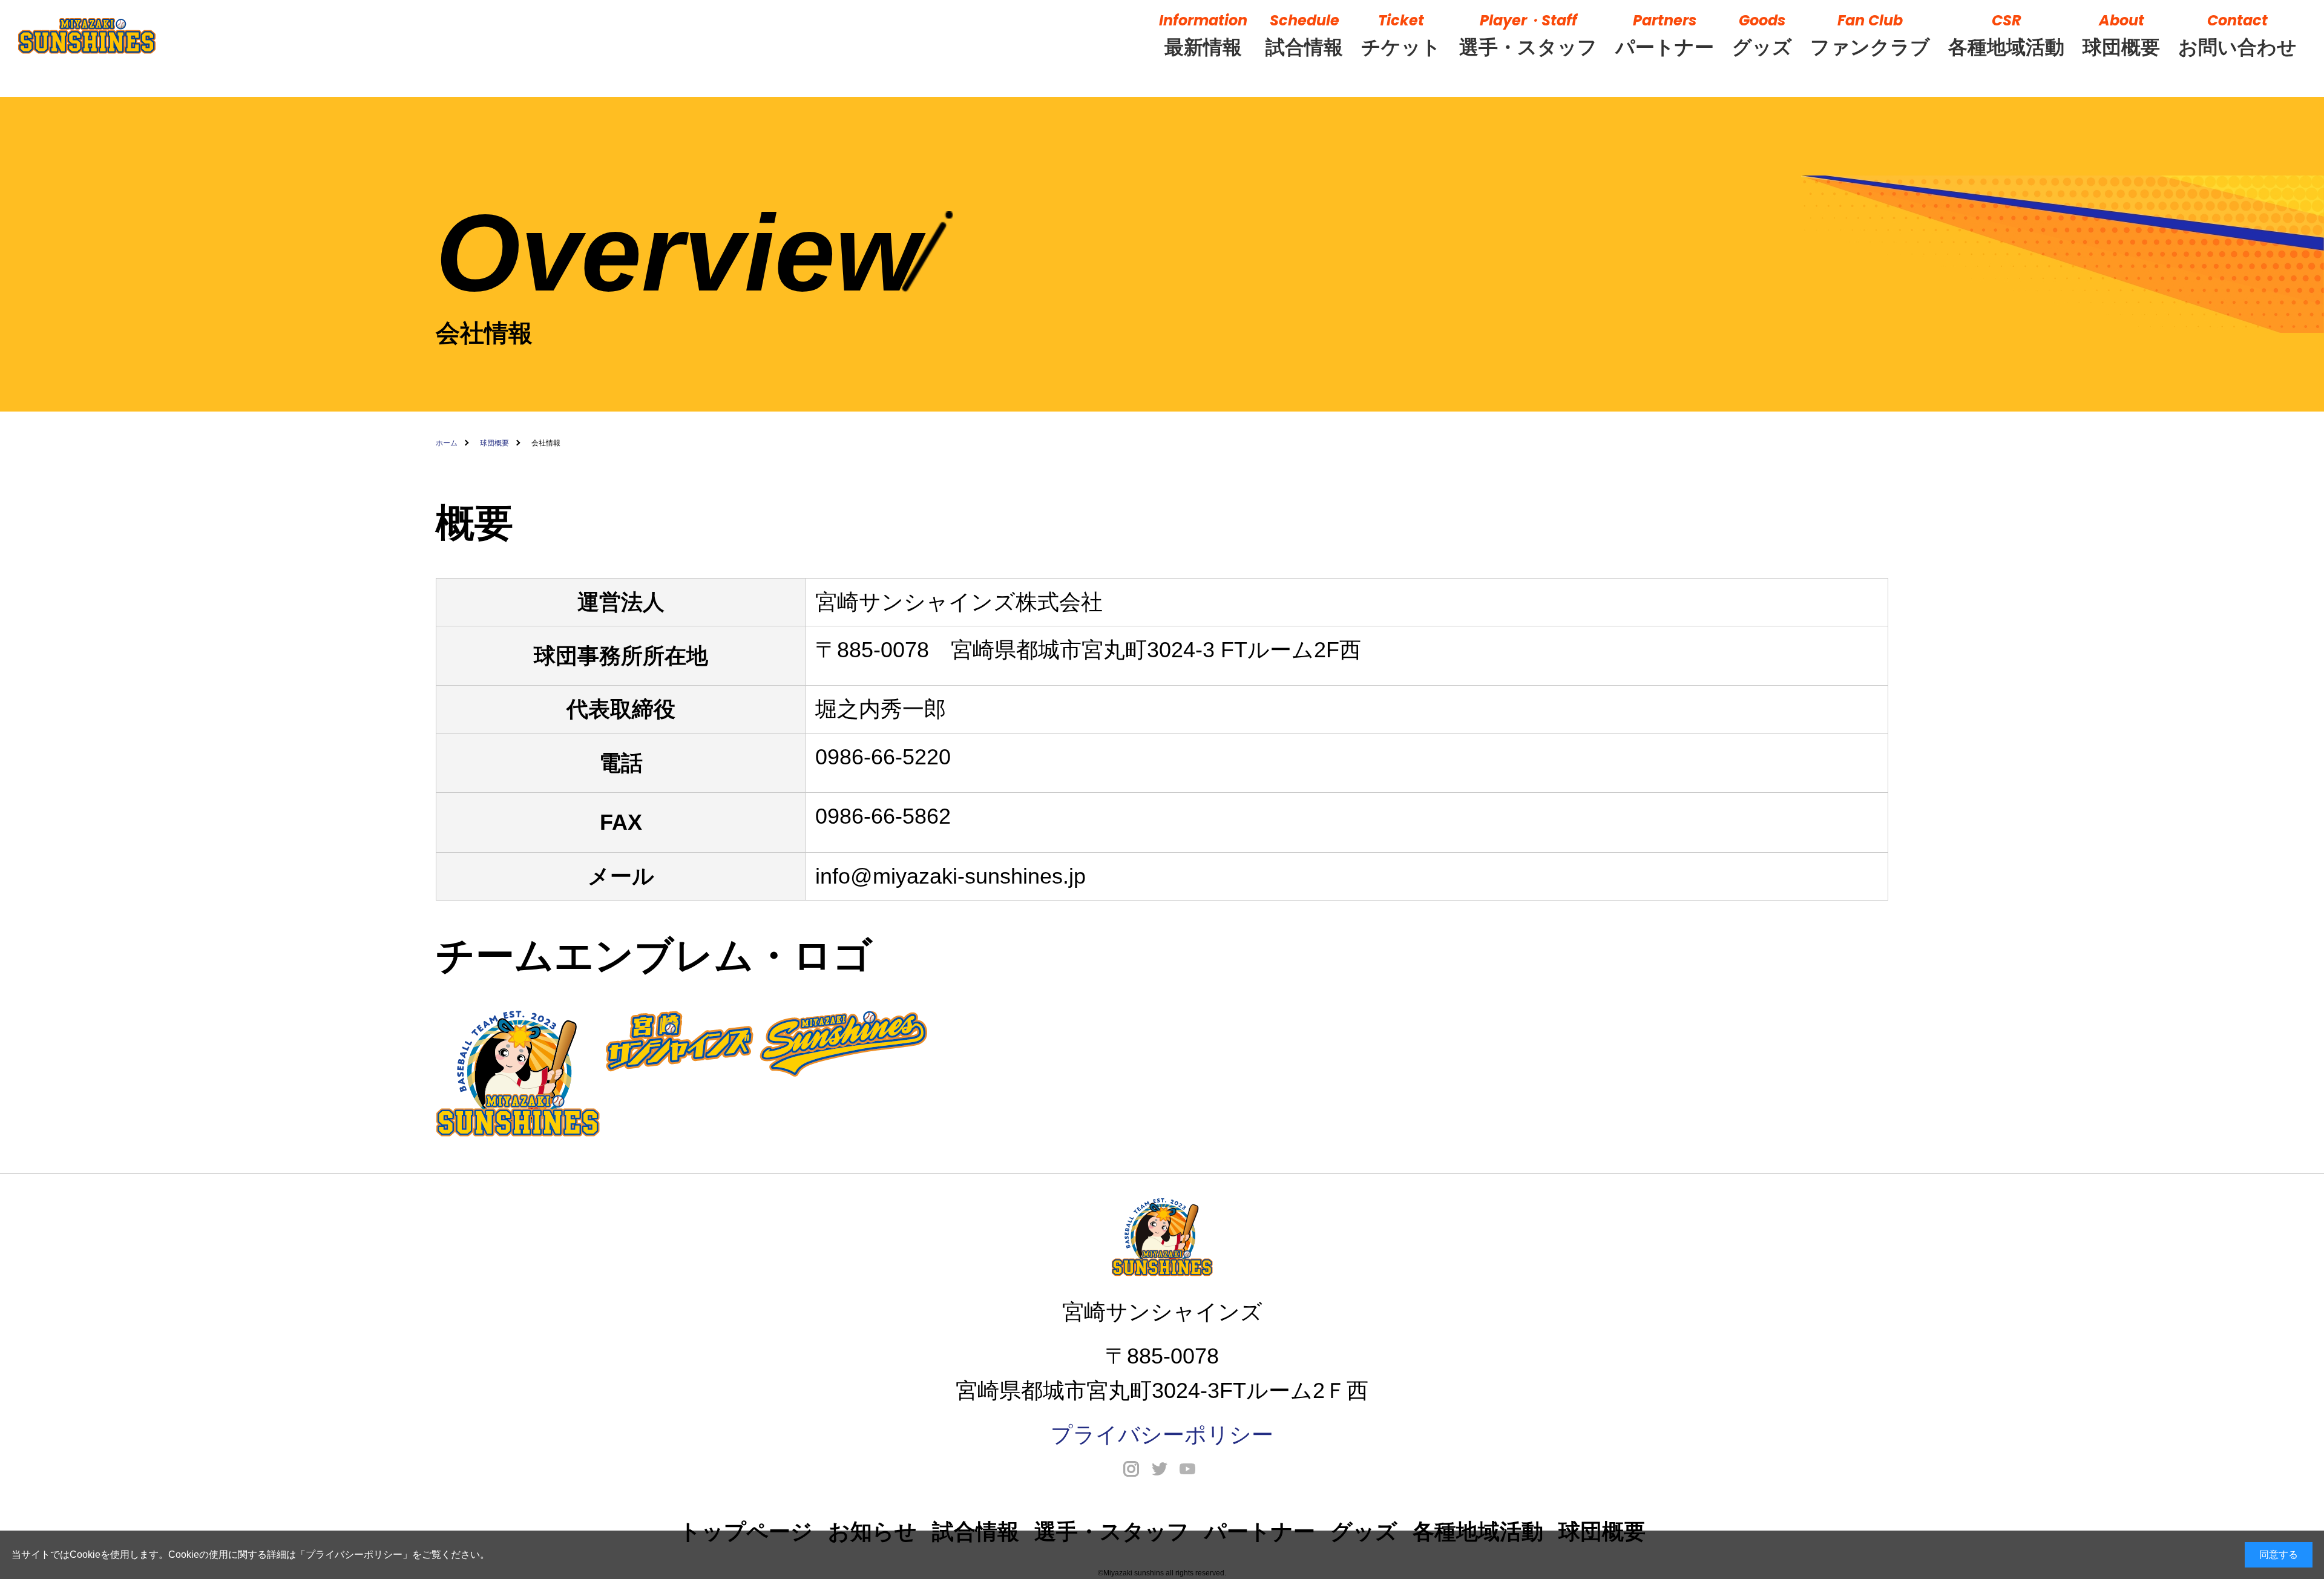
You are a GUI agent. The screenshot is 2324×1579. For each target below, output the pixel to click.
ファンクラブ (1870, 34)
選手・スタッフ (1528, 34)
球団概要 (2121, 34)
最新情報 (1203, 34)
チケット (1401, 34)
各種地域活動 (2006, 34)
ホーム (447, 443)
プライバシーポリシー (354, 1554)
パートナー (1665, 34)
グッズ (1762, 34)
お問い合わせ (2237, 34)
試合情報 (1304, 34)
